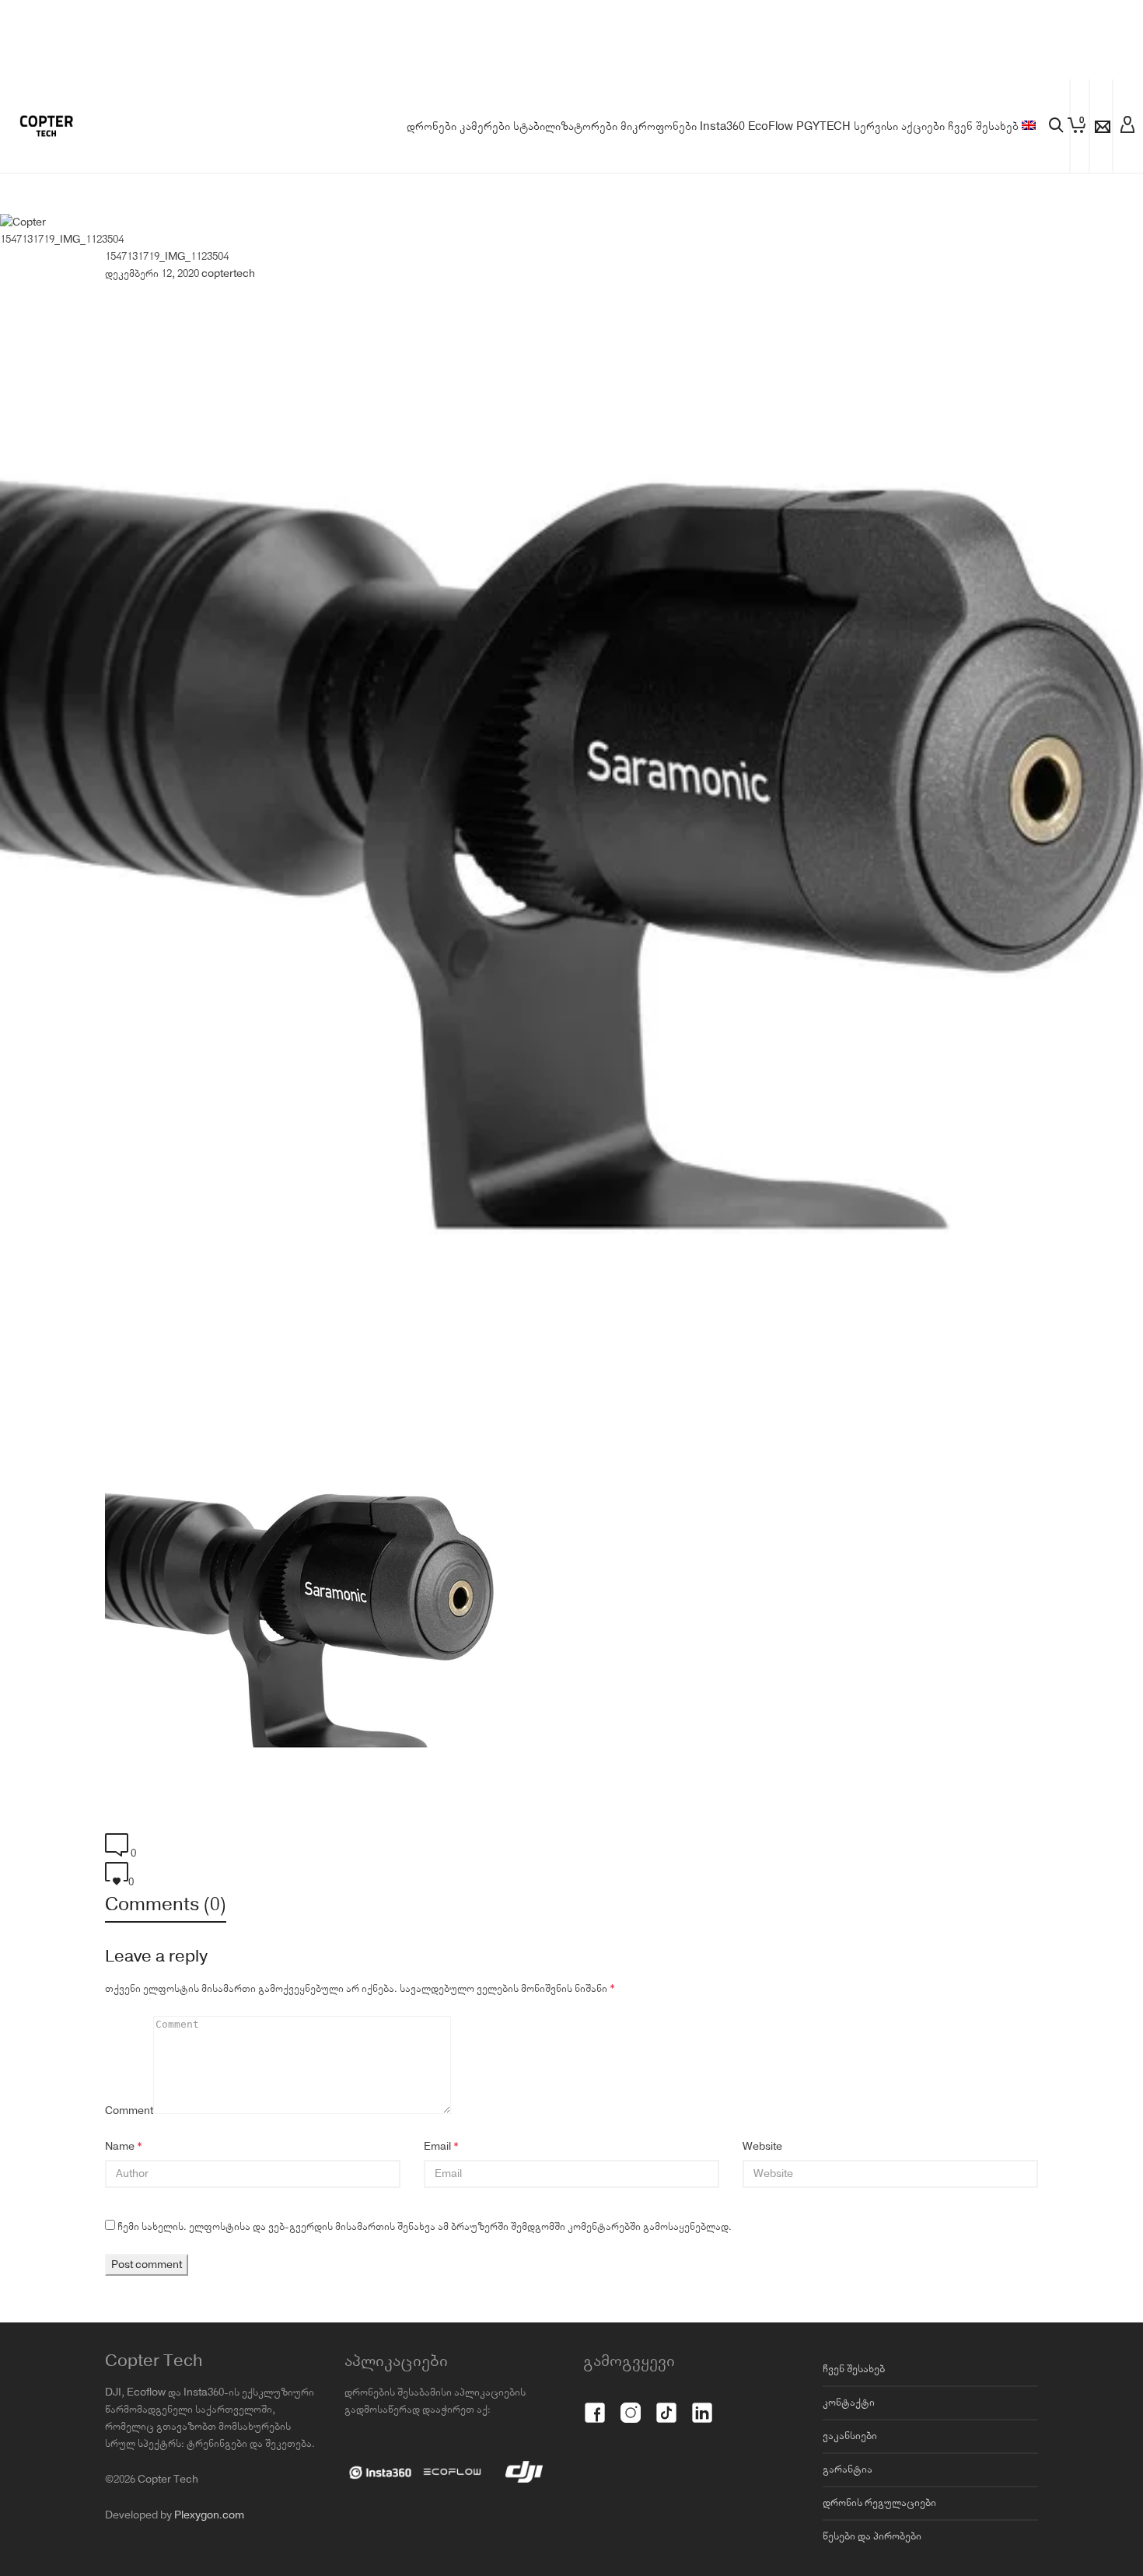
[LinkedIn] (702, 2404)
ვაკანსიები (850, 2436)
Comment (129, 2111)
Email (437, 2147)
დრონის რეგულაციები (879, 2503)
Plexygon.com (209, 2515)
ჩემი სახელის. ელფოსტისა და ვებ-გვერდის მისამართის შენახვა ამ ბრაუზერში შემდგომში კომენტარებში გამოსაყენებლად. (425, 2227)
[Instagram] (631, 2404)
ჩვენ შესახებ (854, 2369)
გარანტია (848, 2469)
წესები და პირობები (872, 2536)
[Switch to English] (1029, 127)
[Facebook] (595, 2404)
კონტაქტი (849, 2403)
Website (762, 2147)
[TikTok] (666, 2404)
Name (120, 2147)
